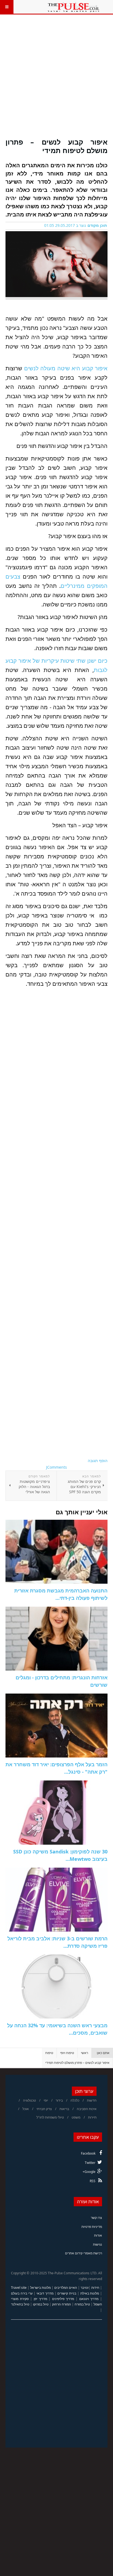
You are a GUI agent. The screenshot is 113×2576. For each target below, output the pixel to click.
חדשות (92, 2100)
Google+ (89, 2172)
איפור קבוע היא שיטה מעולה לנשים (65, 368)
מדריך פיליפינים (63, 2299)
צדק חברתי (44, 2109)
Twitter (90, 2163)
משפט (76, 2117)
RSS (93, 2181)
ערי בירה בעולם (22, 2293)
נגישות (98, 2244)
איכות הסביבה (87, 2109)
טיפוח (49, 2053)
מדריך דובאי (45, 2293)
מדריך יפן (40, 2299)
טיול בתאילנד (20, 2304)
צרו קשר (96, 2218)
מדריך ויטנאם (89, 2299)
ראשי (84, 2053)
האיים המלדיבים (66, 2288)
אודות (98, 2235)
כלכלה (75, 2100)
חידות (95, 2288)
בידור (59, 2100)
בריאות (64, 2109)
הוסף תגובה (98, 1461)
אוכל (26, 2109)
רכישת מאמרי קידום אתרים (84, 2253)
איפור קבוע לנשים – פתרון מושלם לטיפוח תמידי (56, 146)
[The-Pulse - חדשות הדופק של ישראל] (74, 7)
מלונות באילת (90, 2293)
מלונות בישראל (40, 2288)
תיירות (92, 2117)
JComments (56, 1467)
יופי (46, 2100)
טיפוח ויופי (67, 2053)
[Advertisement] (56, 80)
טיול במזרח (82, 2304)
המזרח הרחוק (62, 2304)
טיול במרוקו (41, 2304)
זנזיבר (85, 2288)
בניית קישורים (67, 2293)
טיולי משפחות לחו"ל (50, 2117)
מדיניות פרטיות (92, 2227)
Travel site (19, 2288)
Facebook (88, 2153)
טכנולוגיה (29, 2100)
